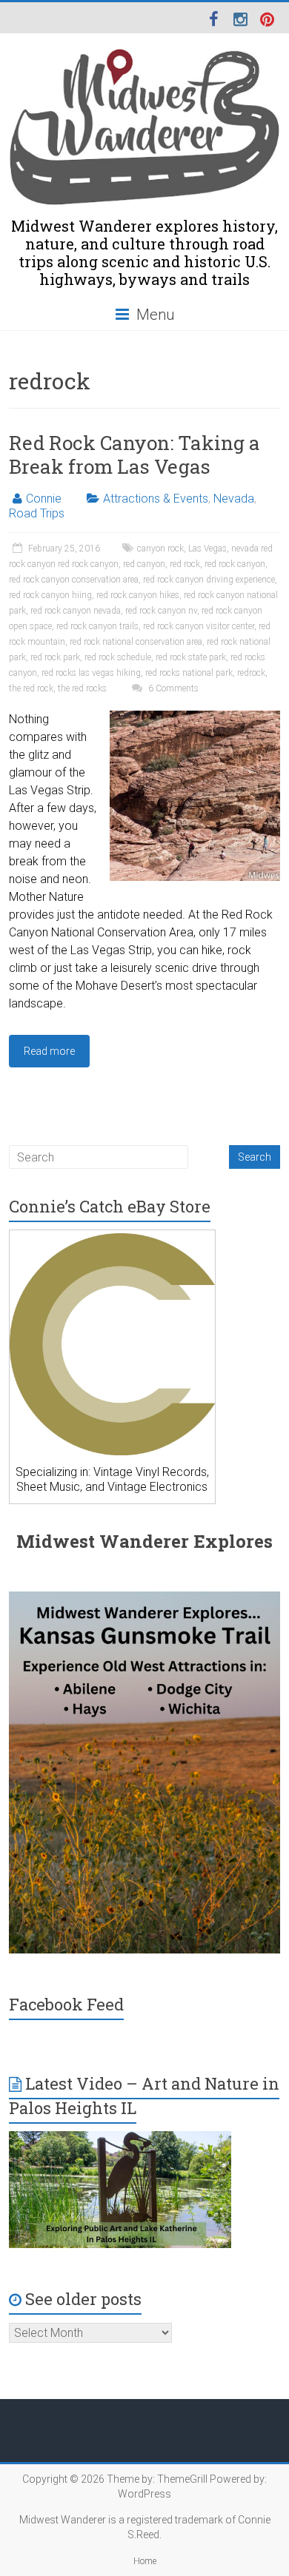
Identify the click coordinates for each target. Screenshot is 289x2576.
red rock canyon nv (161, 611)
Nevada (234, 499)
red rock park (55, 657)
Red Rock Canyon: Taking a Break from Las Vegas (134, 455)
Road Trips (37, 513)
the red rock (31, 688)
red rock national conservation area (136, 642)
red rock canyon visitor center (199, 626)
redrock (251, 673)
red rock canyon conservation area (74, 580)
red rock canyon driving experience (209, 580)
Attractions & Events (156, 499)
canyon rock (160, 549)
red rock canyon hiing (50, 595)
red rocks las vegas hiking (91, 673)
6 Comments (172, 688)
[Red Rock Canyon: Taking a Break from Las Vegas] (195, 718)
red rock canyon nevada (76, 611)
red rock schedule (118, 657)
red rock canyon (235, 564)
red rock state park (191, 657)
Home (145, 2561)
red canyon (144, 564)
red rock (185, 564)
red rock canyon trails (97, 626)
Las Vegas (207, 549)
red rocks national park (189, 673)
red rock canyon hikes (138, 595)
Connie (44, 499)
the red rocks (82, 688)
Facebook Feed (66, 2004)
